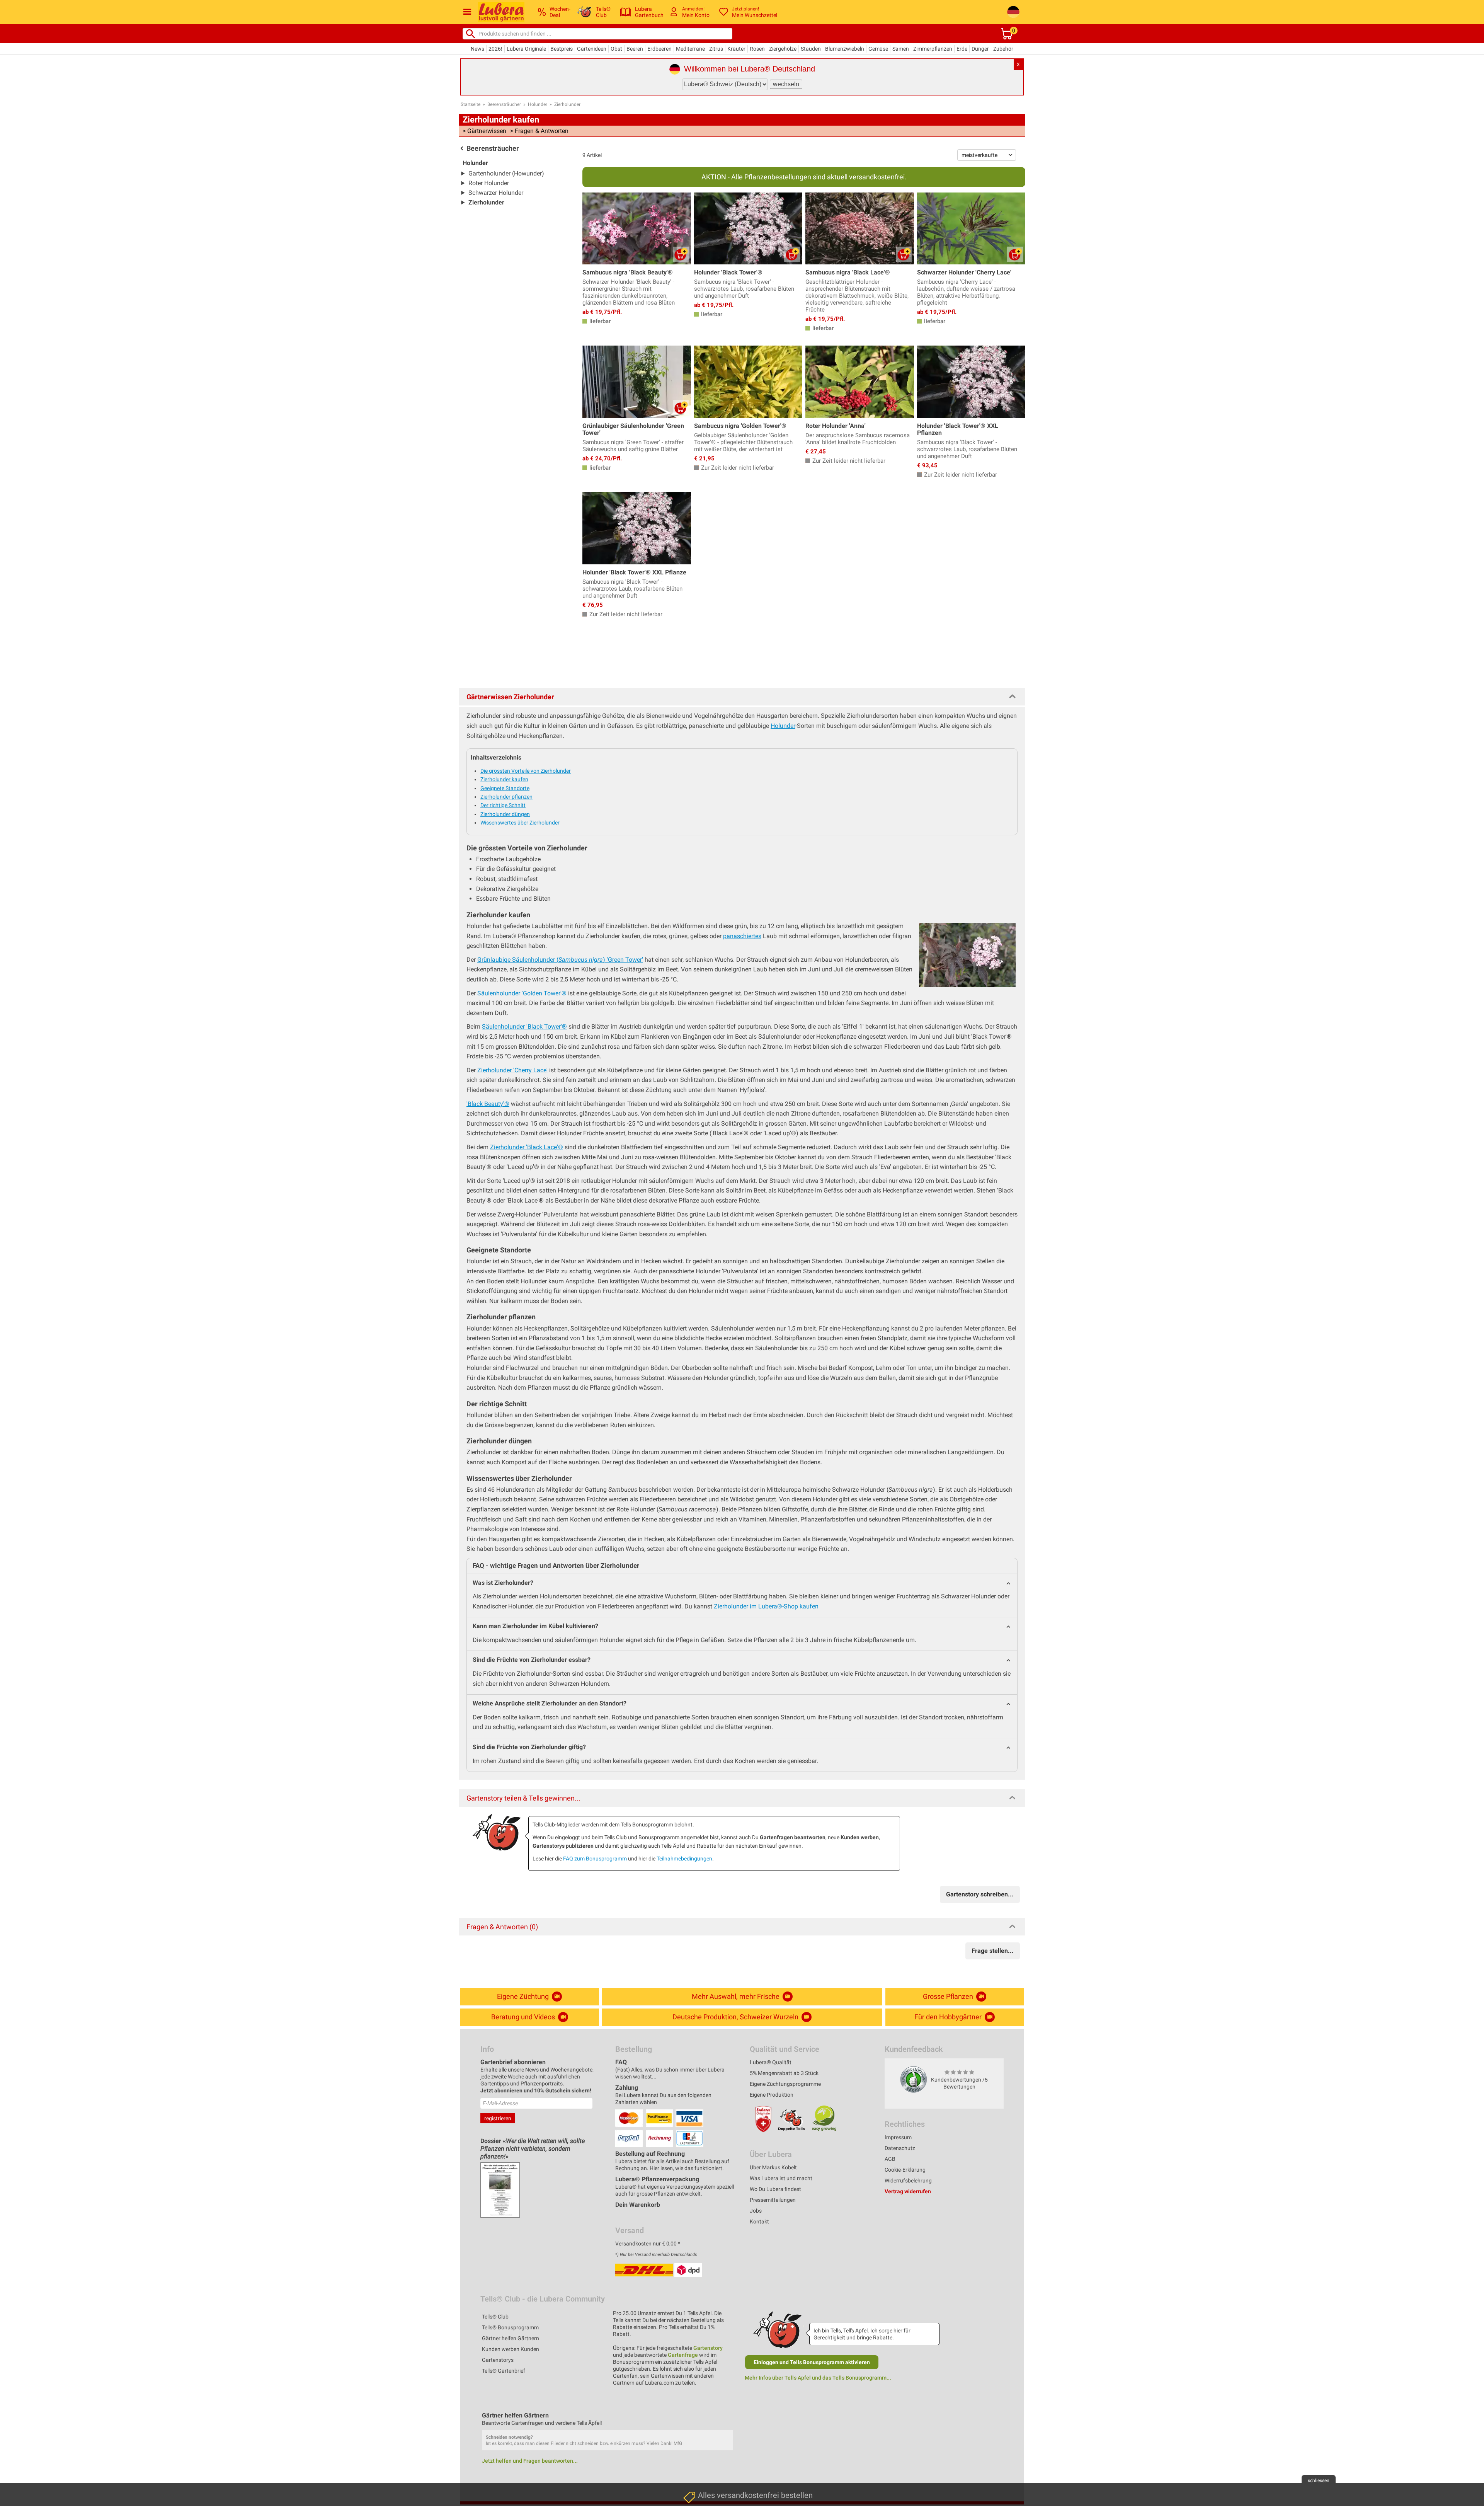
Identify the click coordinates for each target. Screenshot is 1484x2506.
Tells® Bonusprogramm (510, 2327)
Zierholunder (567, 104)
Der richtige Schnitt (503, 805)
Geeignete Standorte (505, 788)
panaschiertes (742, 936)
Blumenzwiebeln (845, 49)
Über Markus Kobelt (773, 2167)
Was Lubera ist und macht (781, 2178)
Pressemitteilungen (773, 2200)
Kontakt (759, 2221)
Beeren (635, 49)
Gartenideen (592, 49)
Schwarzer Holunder (496, 193)
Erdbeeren (659, 49)
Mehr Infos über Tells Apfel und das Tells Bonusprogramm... (818, 2378)
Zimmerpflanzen (933, 49)
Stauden (811, 49)
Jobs (756, 2211)
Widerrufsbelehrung (908, 2181)
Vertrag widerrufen (908, 2191)
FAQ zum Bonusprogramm (595, 1859)
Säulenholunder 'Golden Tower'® (522, 993)
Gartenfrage (683, 2355)
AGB (890, 2159)
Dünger (980, 49)
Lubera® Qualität (771, 2062)
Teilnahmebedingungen (684, 1859)
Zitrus (716, 49)
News (477, 49)
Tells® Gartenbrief (504, 2371)
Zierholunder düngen (505, 814)
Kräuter (736, 49)
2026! (495, 49)
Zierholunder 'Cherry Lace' (512, 1070)
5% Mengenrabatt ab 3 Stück (784, 2073)
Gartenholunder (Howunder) (506, 173)
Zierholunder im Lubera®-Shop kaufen (766, 1606)
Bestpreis (562, 49)
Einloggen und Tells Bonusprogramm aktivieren (812, 2362)
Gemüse (878, 49)
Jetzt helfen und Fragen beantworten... (530, 2461)
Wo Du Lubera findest (775, 2189)
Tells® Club (495, 2317)
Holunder (538, 104)
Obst (616, 49)
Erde (962, 49)
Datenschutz (900, 2148)
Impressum (898, 2137)
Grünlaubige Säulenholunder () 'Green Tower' (560, 960)
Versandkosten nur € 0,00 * (648, 2244)
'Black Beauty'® (488, 1104)
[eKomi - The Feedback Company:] (914, 2079)
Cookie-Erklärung (905, 2170)
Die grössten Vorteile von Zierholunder (526, 771)
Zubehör (1003, 49)
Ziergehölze (783, 49)
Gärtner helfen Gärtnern (511, 2338)
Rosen (757, 49)
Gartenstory (708, 2348)
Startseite (471, 104)
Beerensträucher (504, 104)
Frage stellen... (993, 1951)
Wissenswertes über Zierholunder (520, 823)
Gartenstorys (498, 2360)
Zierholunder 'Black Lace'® (527, 1147)
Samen (901, 49)
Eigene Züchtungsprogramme (785, 2084)
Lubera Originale (526, 49)
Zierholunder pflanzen (506, 797)
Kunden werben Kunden (511, 2349)
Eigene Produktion (772, 2095)
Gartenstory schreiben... (980, 1894)
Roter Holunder (489, 183)
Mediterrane (690, 49)
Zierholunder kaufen (504, 779)
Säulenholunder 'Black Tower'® (524, 1026)
